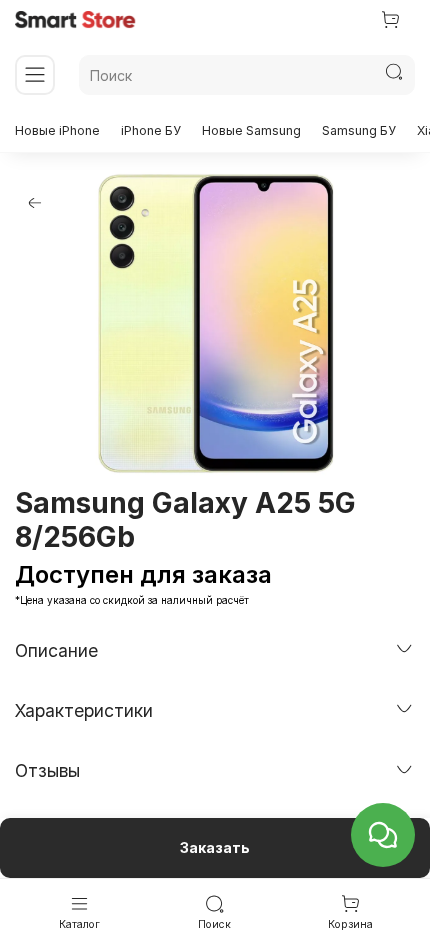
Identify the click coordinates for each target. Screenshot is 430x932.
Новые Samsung (251, 130)
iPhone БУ (151, 130)
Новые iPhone (57, 130)
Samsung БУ (359, 130)
